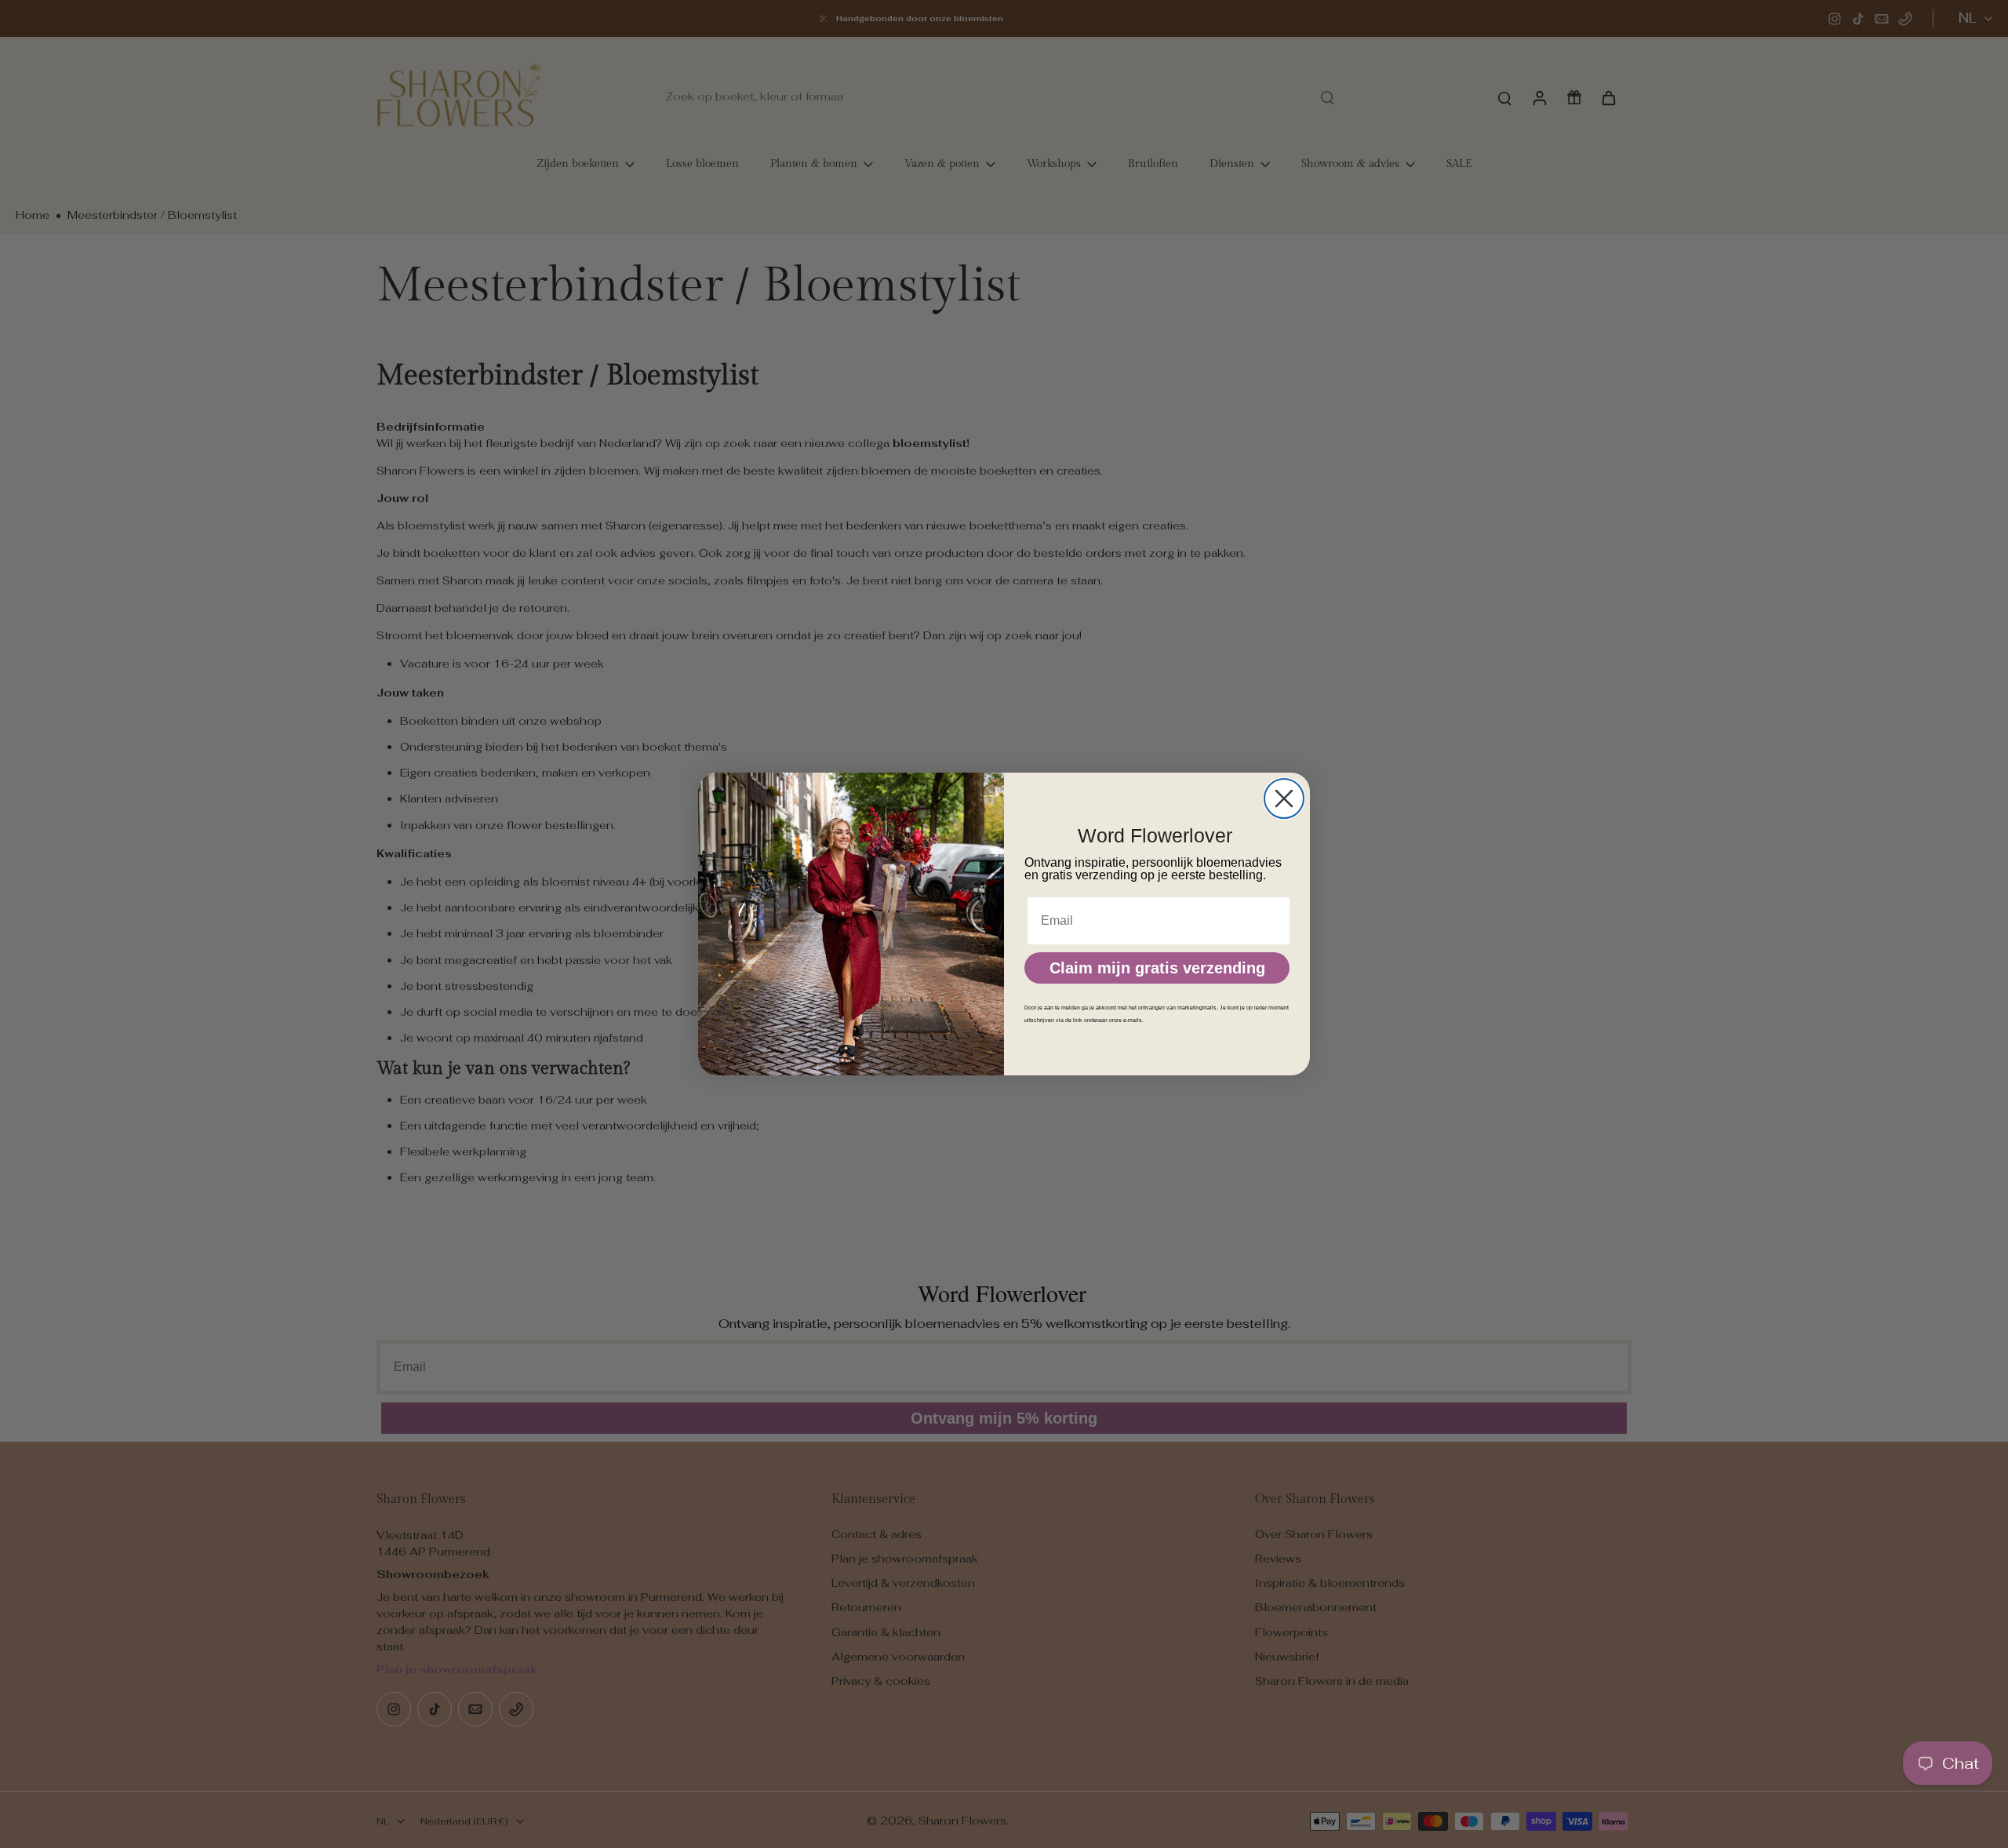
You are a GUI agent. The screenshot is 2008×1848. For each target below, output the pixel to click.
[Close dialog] (1284, 798)
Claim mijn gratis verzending (1157, 968)
